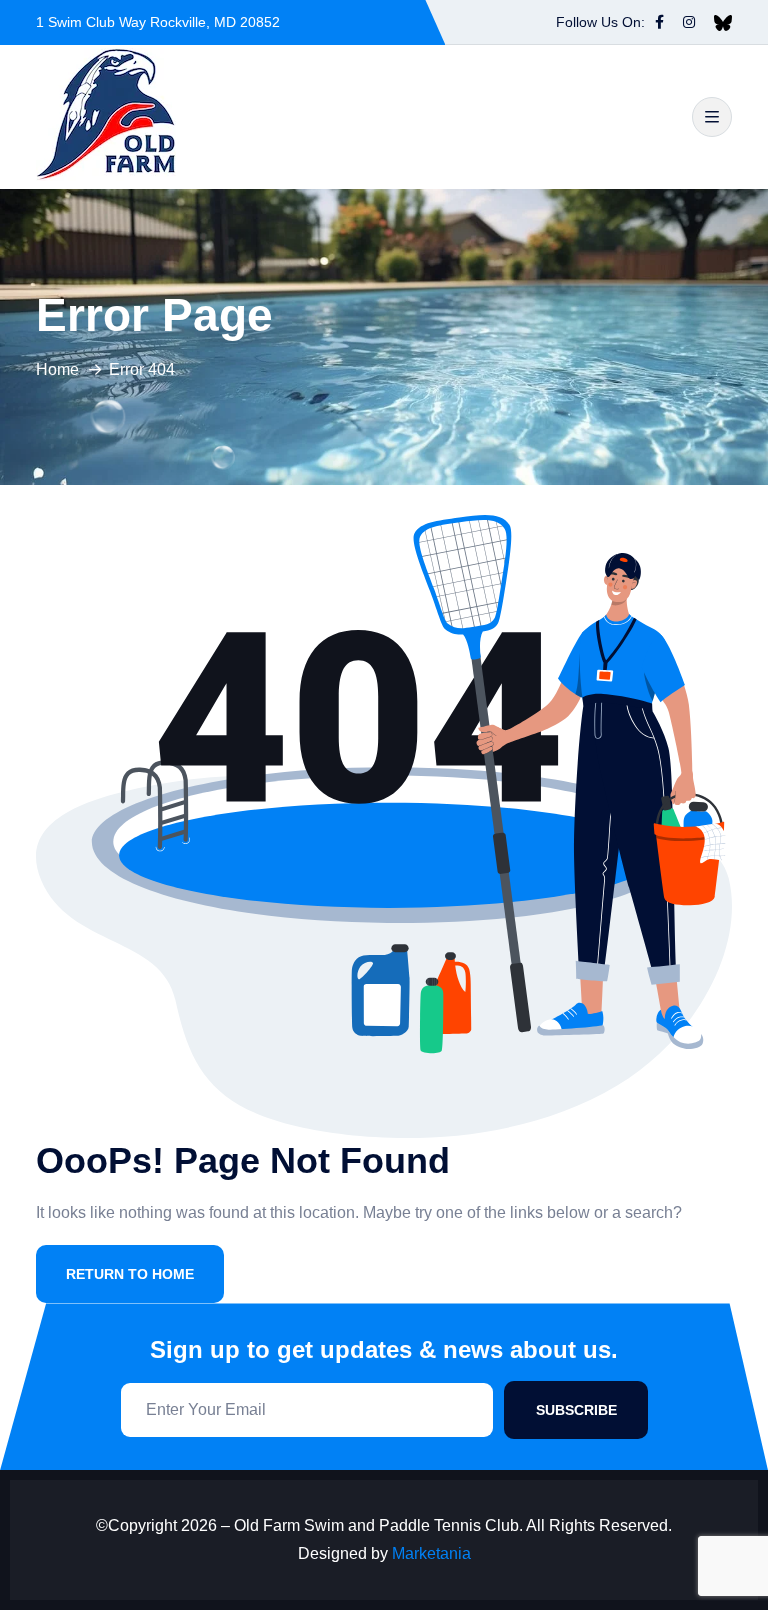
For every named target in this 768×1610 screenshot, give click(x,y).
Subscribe (576, 1410)
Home (57, 369)
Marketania (431, 1553)
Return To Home (130, 1274)
